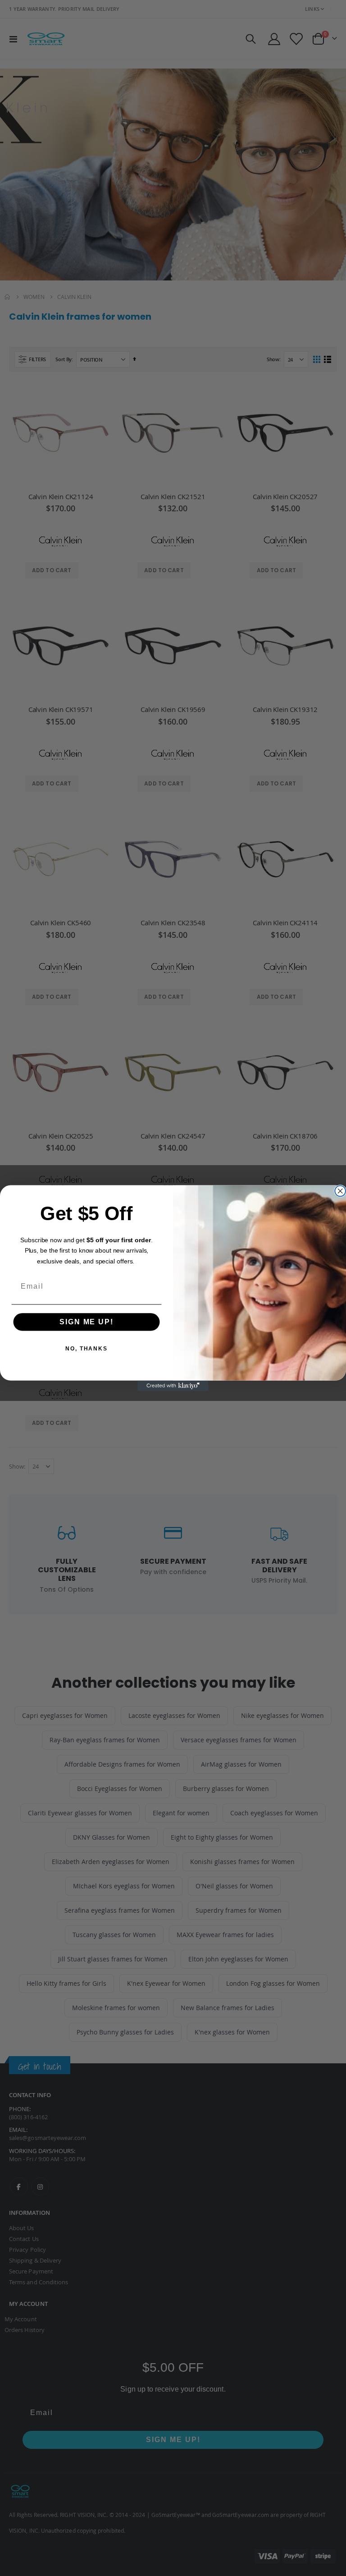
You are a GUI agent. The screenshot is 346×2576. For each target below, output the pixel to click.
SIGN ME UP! (86, 1322)
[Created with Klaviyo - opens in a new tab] (173, 1386)
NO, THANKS (86, 1349)
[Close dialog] (340, 1191)
